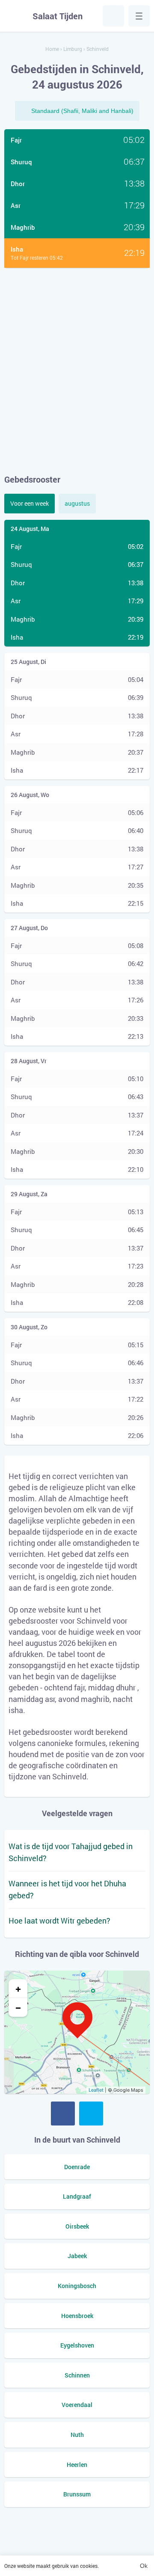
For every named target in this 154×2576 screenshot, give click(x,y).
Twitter (91, 2114)
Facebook (63, 2114)
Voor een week (30, 503)
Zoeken (113, 16)
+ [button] (18, 1989)
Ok (144, 2566)
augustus (77, 503)
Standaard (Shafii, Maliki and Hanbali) (82, 111)
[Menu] (139, 16)
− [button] (18, 2007)
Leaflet (96, 2090)
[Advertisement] (77, 371)
